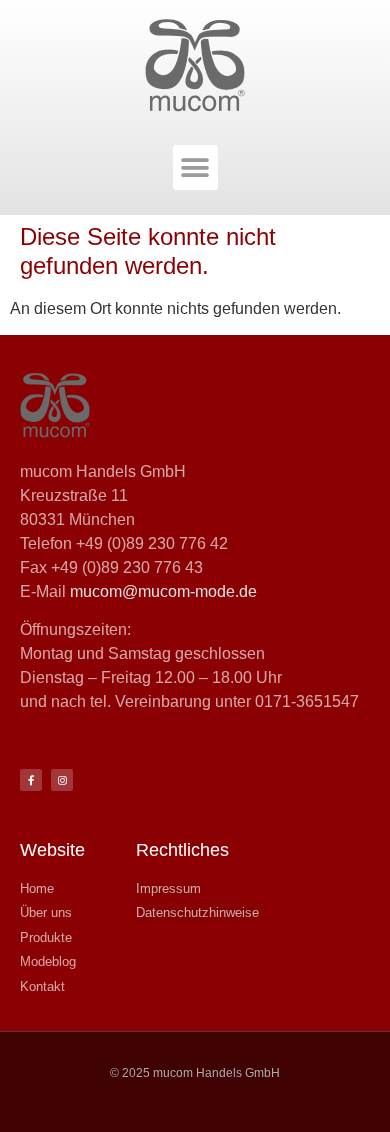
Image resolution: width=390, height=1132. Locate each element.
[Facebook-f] (31, 780)
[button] (195, 167)
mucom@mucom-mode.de (163, 591)
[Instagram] (62, 780)
